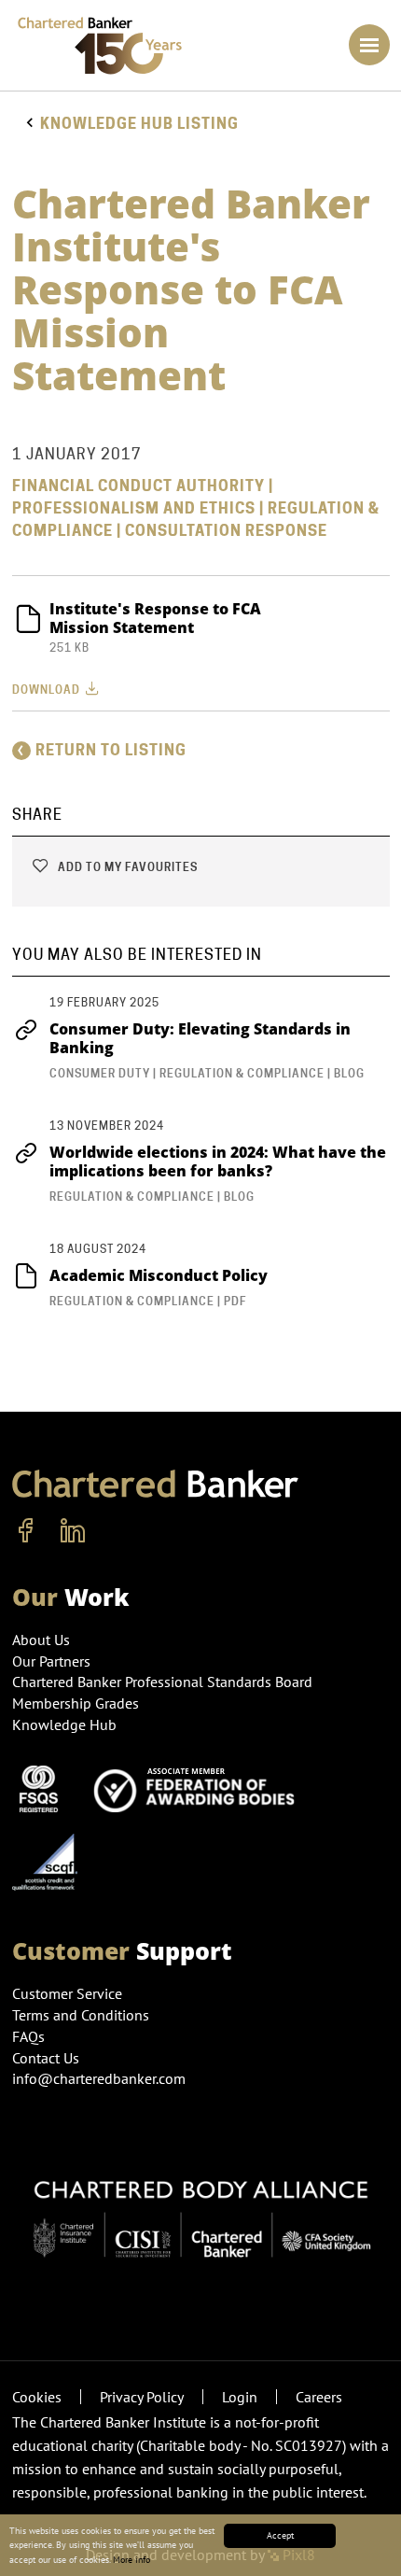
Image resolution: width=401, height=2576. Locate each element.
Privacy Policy (142, 2397)
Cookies (37, 2397)
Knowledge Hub (64, 1724)
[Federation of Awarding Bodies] (200, 1787)
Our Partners (51, 1661)
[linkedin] (73, 1531)
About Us (41, 1640)
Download (48, 690)
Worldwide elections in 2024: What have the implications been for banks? (218, 1161)
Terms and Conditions (81, 2015)
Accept (280, 2535)
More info (131, 2560)
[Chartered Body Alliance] (201, 2209)
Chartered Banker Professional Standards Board (162, 1682)
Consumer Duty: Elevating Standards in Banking (200, 1038)
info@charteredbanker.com (99, 2078)
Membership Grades (76, 1703)
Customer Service (67, 1993)
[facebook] (26, 1531)
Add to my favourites (126, 867)
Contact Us (46, 2058)
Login (240, 2397)
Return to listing (111, 750)
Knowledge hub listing (139, 124)
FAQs (28, 2036)
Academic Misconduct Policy (159, 1275)
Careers (319, 2397)
